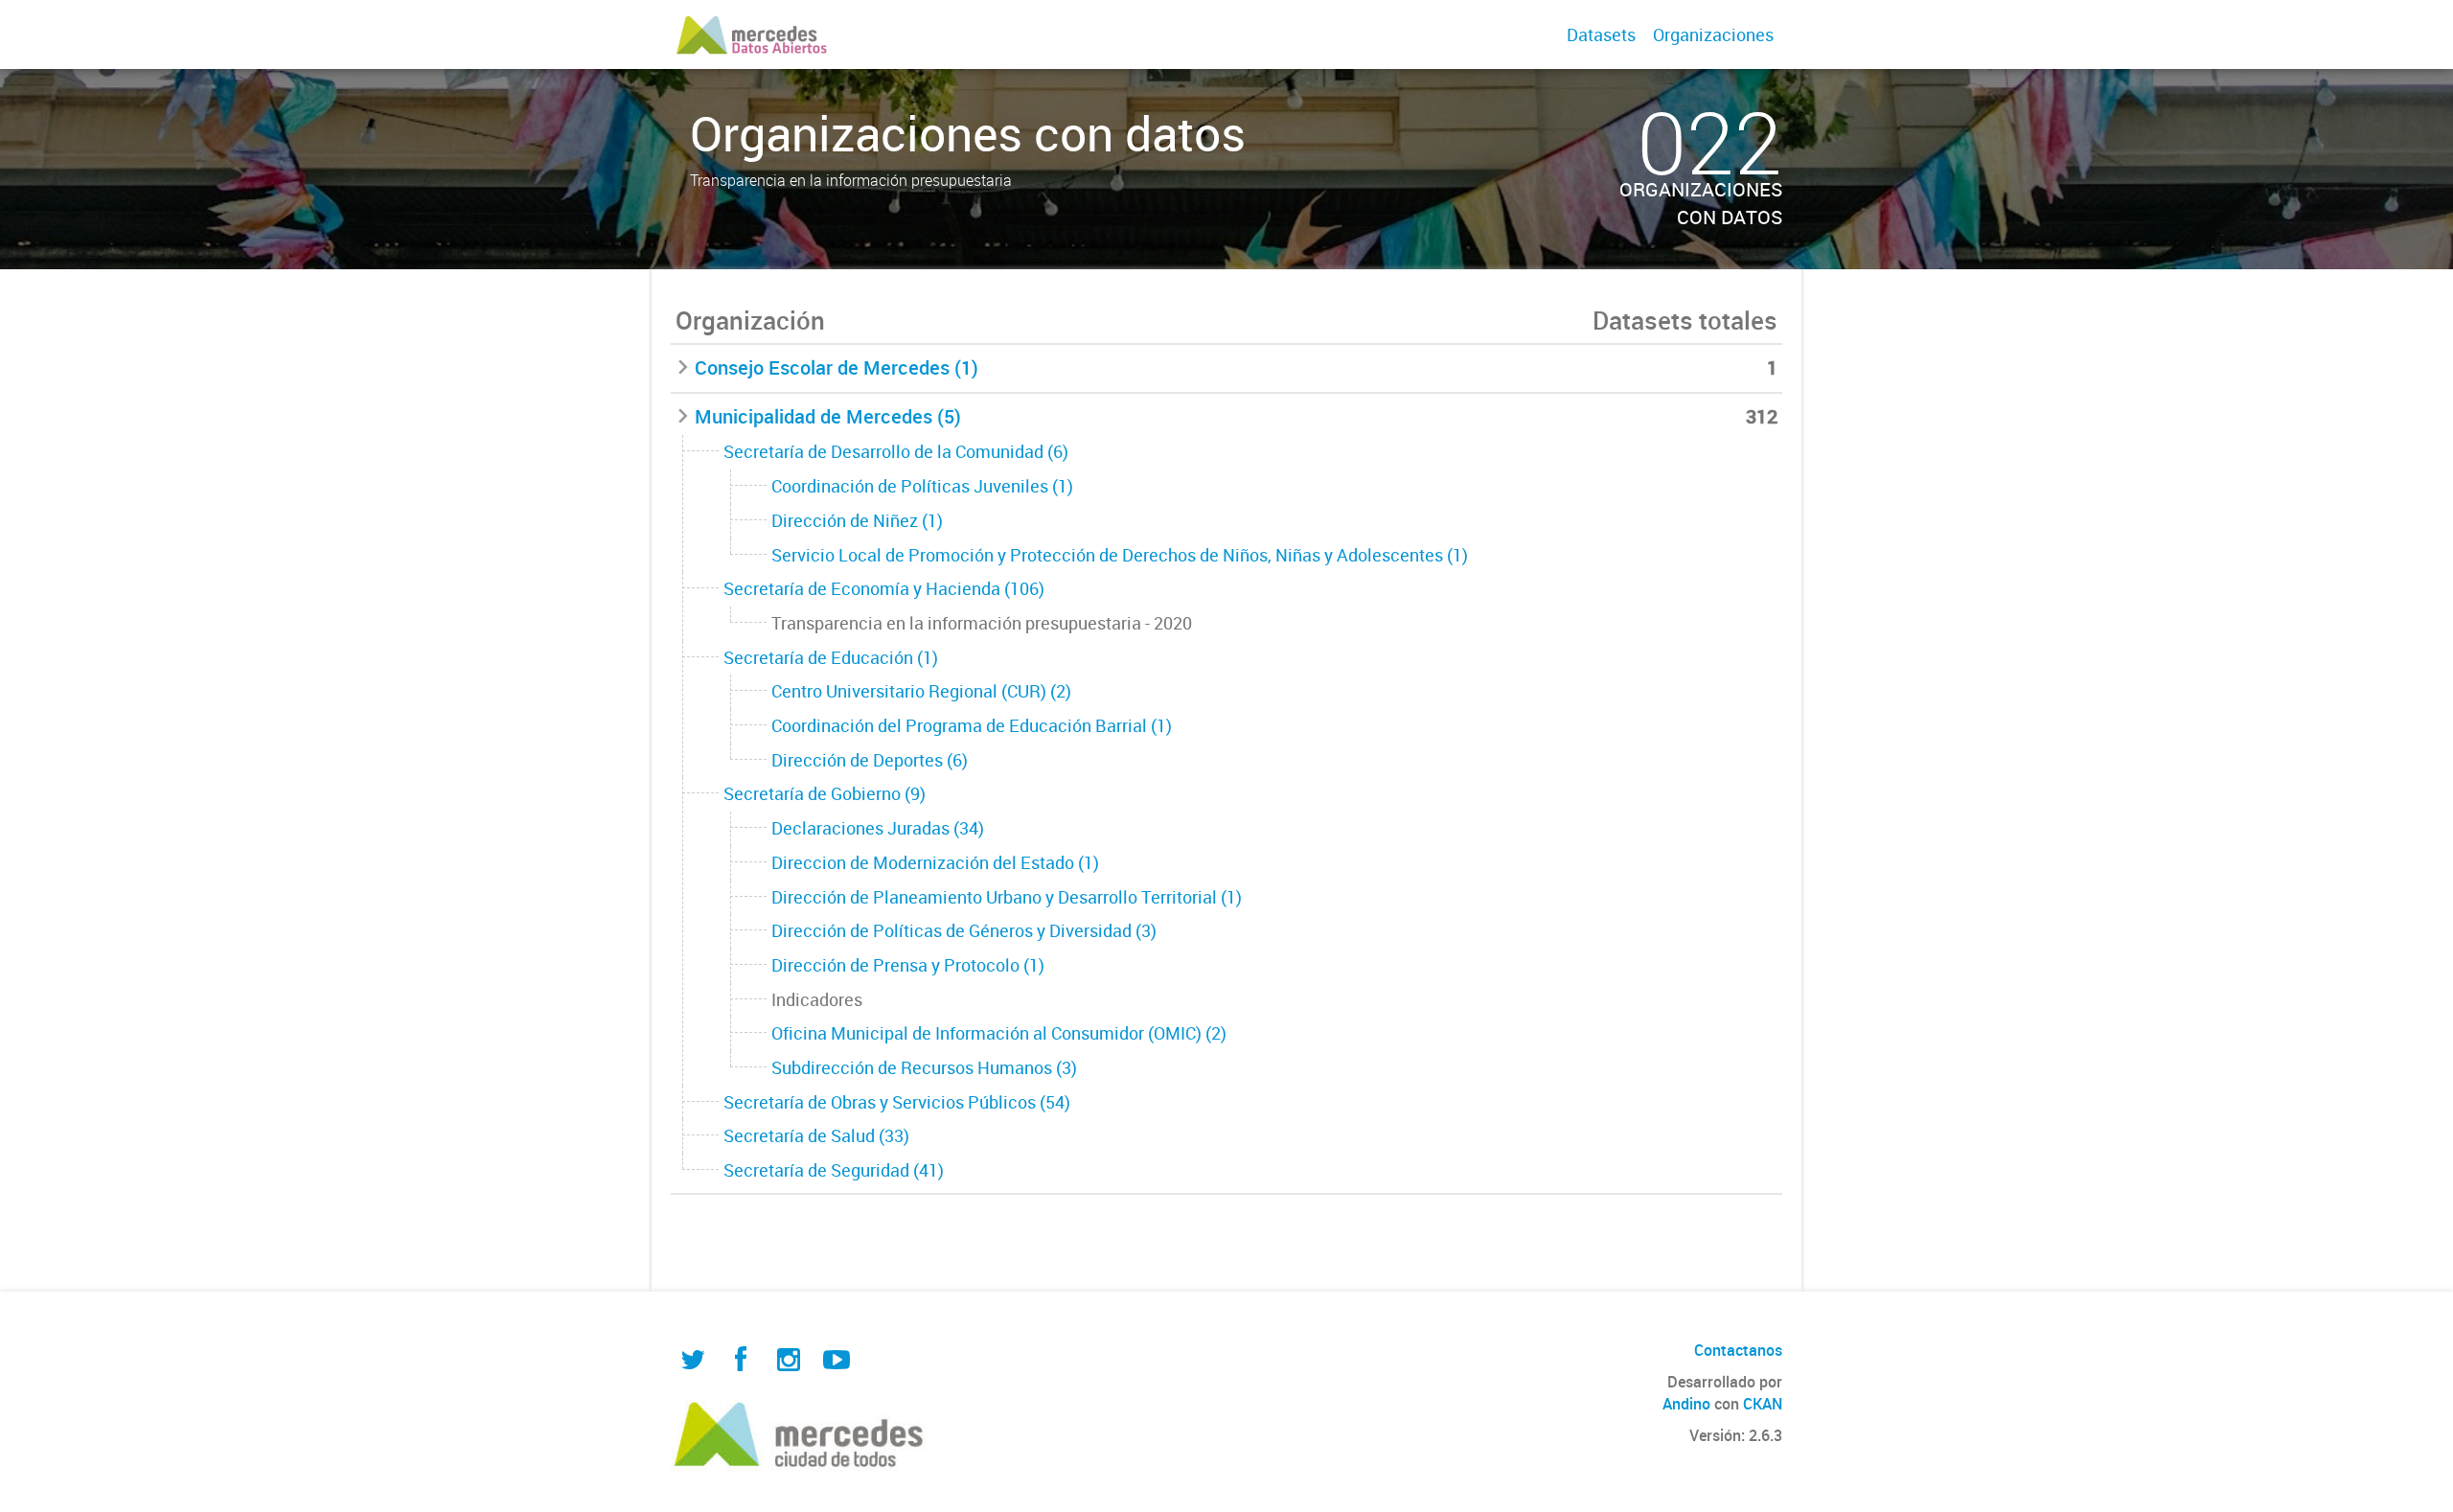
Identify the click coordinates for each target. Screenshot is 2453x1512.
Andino (1686, 1404)
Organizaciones (1713, 34)
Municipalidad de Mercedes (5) (828, 416)
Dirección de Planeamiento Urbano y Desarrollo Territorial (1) (1007, 897)
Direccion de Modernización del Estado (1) (935, 862)
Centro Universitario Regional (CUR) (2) (921, 691)
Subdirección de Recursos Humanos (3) (924, 1067)
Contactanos (1738, 1350)
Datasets (1601, 34)
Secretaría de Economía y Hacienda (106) (884, 588)
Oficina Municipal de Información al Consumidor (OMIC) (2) (999, 1033)
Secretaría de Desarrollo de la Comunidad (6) (896, 451)
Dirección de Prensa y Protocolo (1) (908, 965)
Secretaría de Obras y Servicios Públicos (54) (897, 1102)
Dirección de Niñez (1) (857, 520)
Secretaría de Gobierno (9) (825, 793)
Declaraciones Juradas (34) (878, 828)
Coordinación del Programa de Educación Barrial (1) (972, 725)
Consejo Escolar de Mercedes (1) (837, 367)
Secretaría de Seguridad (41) (834, 1170)
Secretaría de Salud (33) (816, 1135)
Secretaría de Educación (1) (831, 657)
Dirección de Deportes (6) (870, 760)
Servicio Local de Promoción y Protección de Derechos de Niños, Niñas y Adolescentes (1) (1120, 555)
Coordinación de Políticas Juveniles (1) (922, 486)
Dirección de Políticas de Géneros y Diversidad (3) (964, 930)
